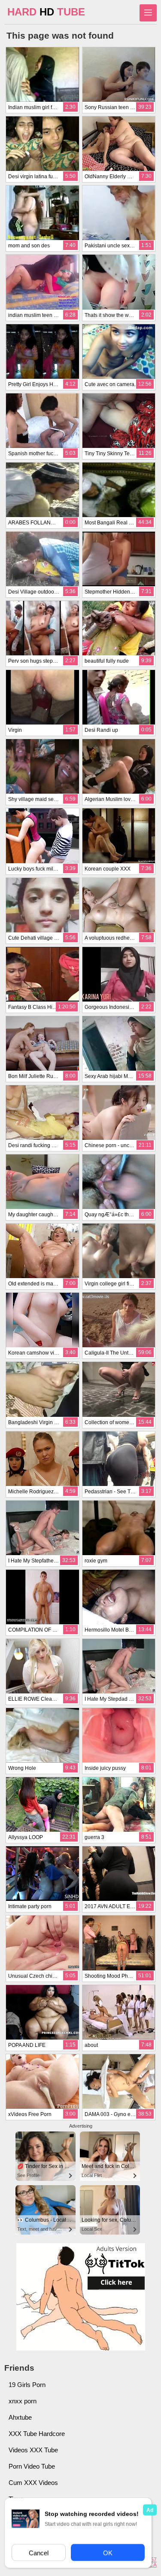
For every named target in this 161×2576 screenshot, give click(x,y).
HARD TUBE (46, 12)
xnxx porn (23, 2401)
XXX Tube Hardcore (37, 2434)
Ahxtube (20, 2417)
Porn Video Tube (32, 2466)
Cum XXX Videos (33, 2483)
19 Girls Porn (27, 2385)
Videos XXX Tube (33, 2450)
